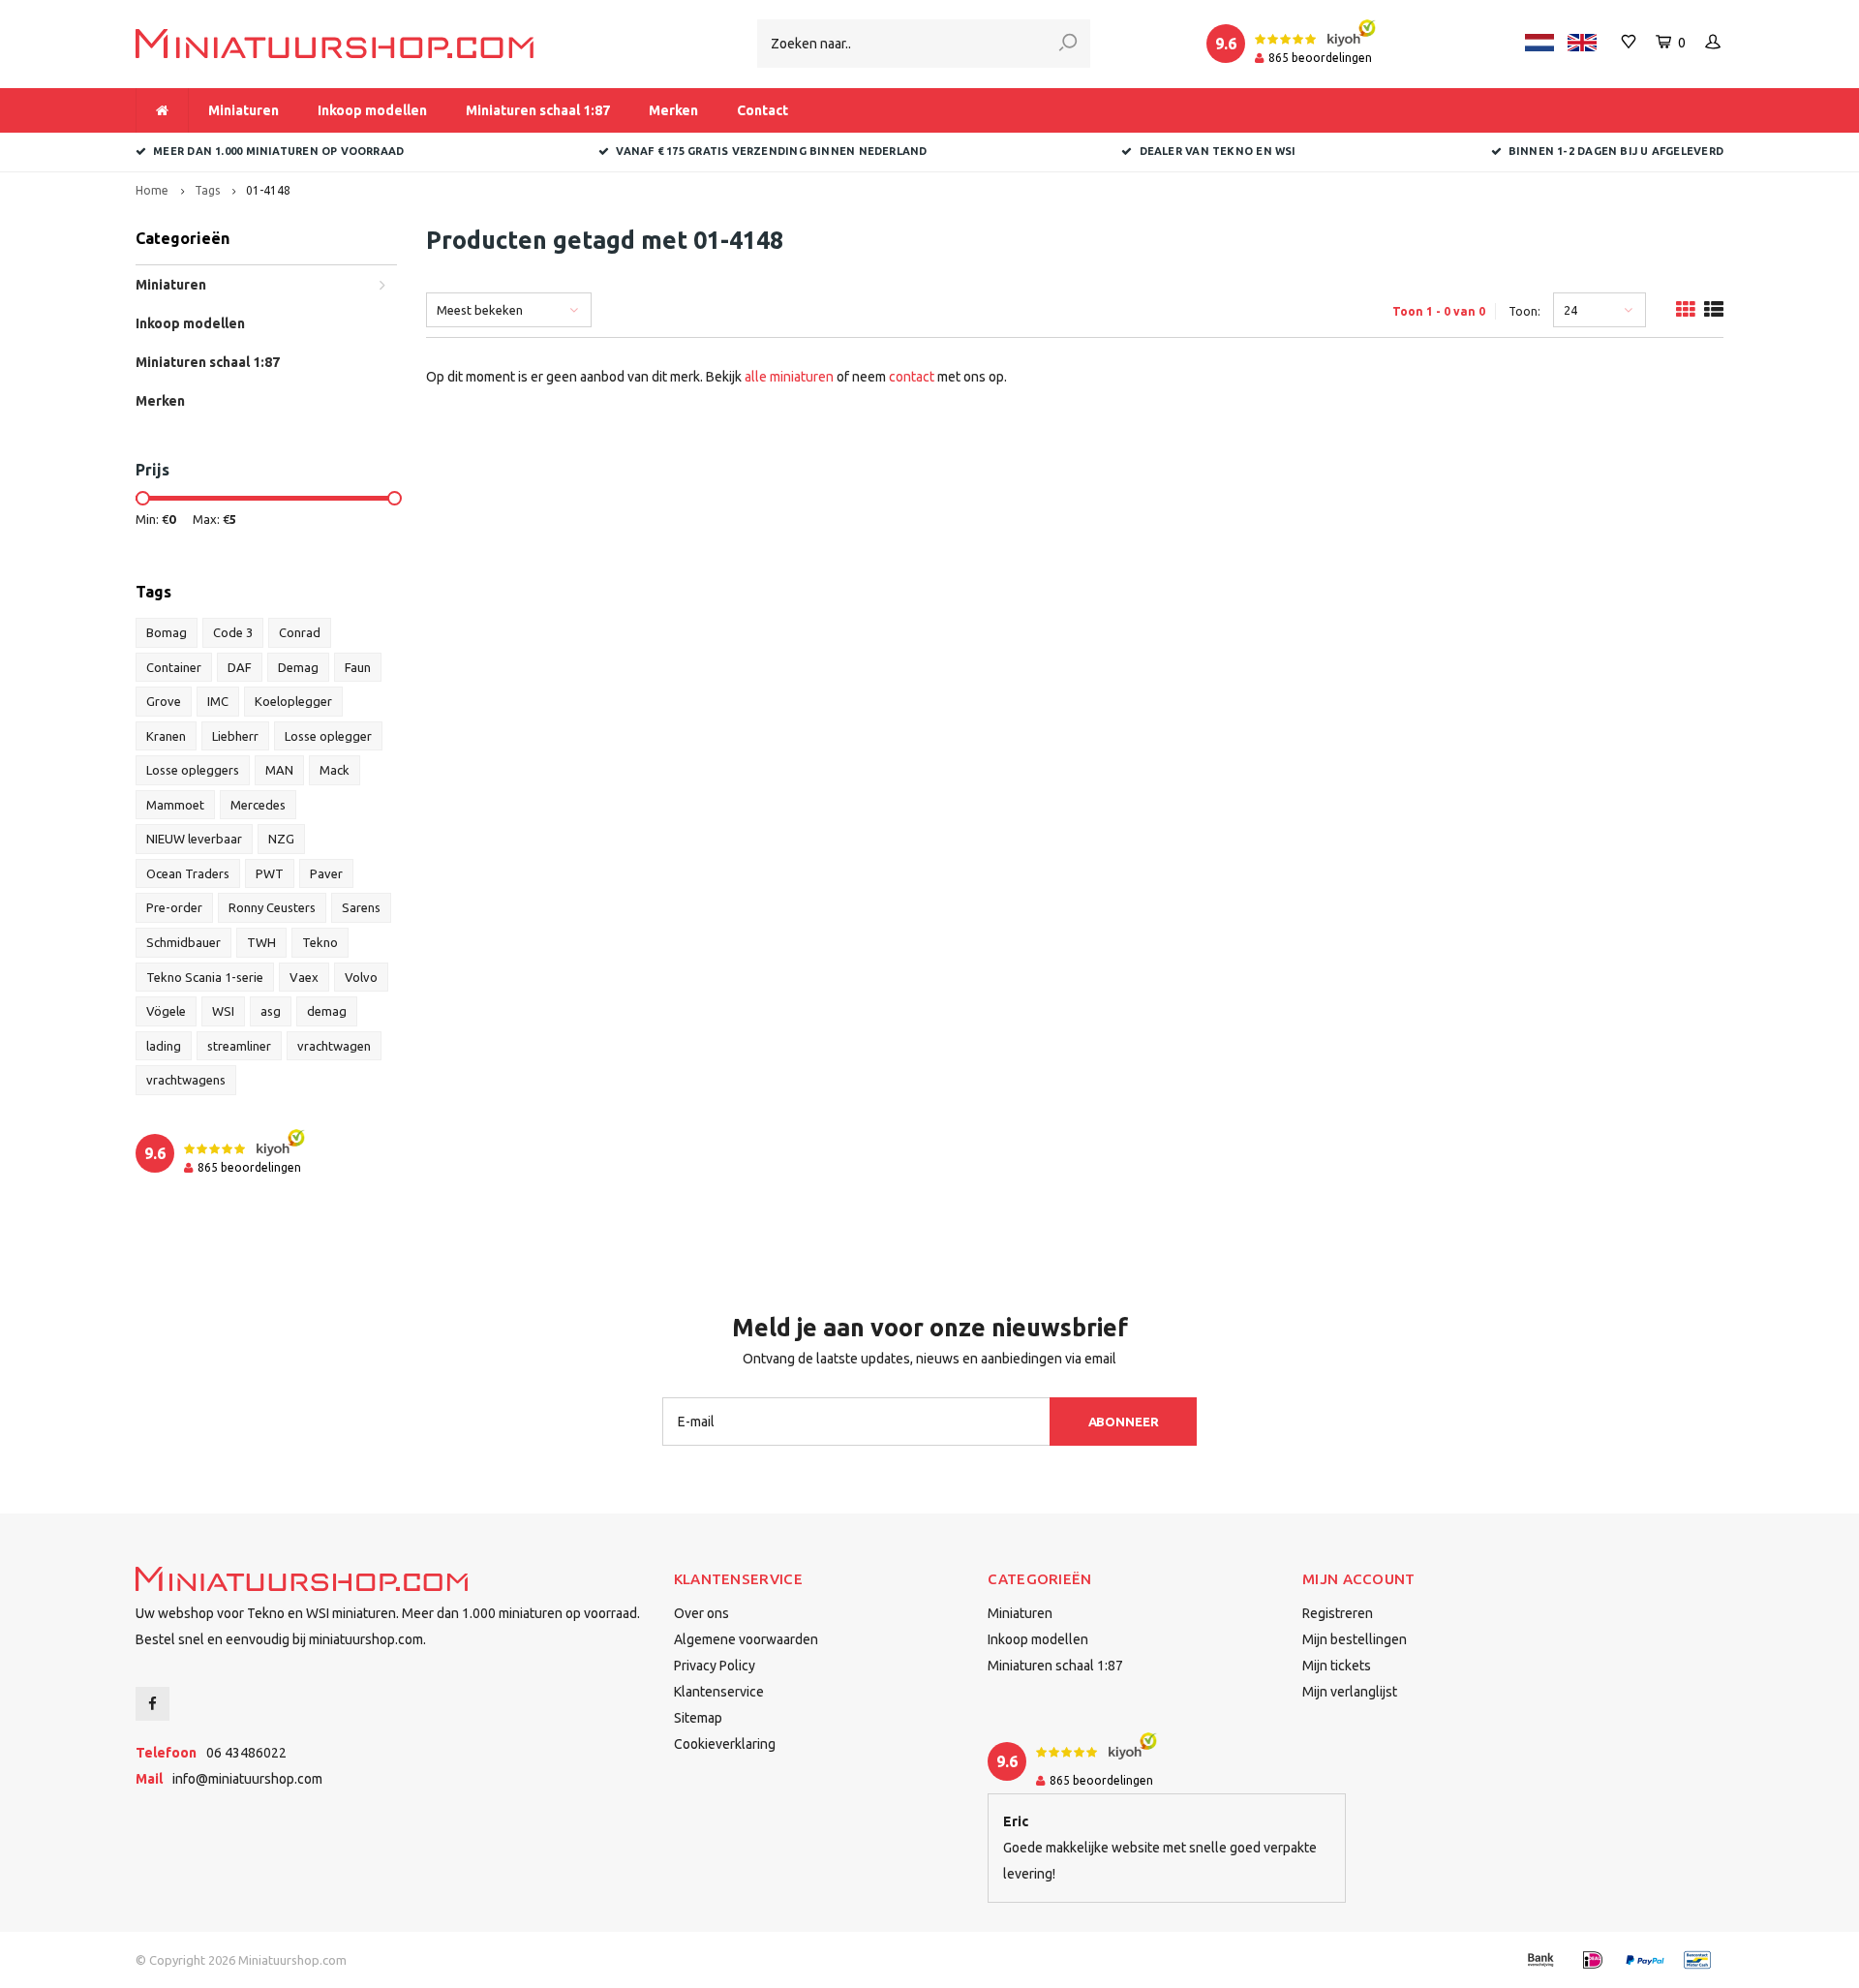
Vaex (304, 977)
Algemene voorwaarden (746, 1639)
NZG (281, 839)
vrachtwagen (334, 1046)
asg (271, 1011)
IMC (218, 701)
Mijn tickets (1337, 1666)
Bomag (167, 632)
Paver (326, 873)
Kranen (166, 736)
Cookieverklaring (725, 1744)
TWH (261, 942)
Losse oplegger (328, 736)
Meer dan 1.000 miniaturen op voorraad (278, 151)
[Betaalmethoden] (1540, 1960)
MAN (279, 770)
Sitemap (698, 1718)
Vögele (166, 1011)
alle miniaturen (789, 377)
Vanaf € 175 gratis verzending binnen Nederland (771, 151)
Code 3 (233, 632)
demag (327, 1011)
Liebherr (235, 736)
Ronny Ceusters (272, 907)
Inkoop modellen (372, 110)
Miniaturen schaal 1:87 (538, 110)
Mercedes (258, 805)
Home (152, 190)
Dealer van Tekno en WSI (1218, 151)
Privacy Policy (715, 1666)
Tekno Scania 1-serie (205, 977)
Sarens (361, 907)
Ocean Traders (188, 873)
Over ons (701, 1613)
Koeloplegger (293, 701)
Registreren (1338, 1613)
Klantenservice (719, 1692)
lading (164, 1046)
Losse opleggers (193, 770)
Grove (164, 701)
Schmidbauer (183, 942)
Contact (762, 110)
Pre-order (174, 907)
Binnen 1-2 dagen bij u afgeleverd (1616, 151)
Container (174, 667)
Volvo (361, 977)
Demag (298, 667)
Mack (335, 770)
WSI (223, 1011)
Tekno (320, 942)
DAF (240, 667)
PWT (270, 873)
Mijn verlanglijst (1350, 1692)
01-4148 (268, 190)
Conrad (300, 632)
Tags (207, 190)
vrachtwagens (186, 1080)
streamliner (239, 1046)
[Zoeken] (1068, 44)
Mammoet (175, 805)
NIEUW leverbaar (194, 839)
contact (912, 377)
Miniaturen (244, 110)
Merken (673, 110)
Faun (358, 667)
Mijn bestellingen (1355, 1639)
